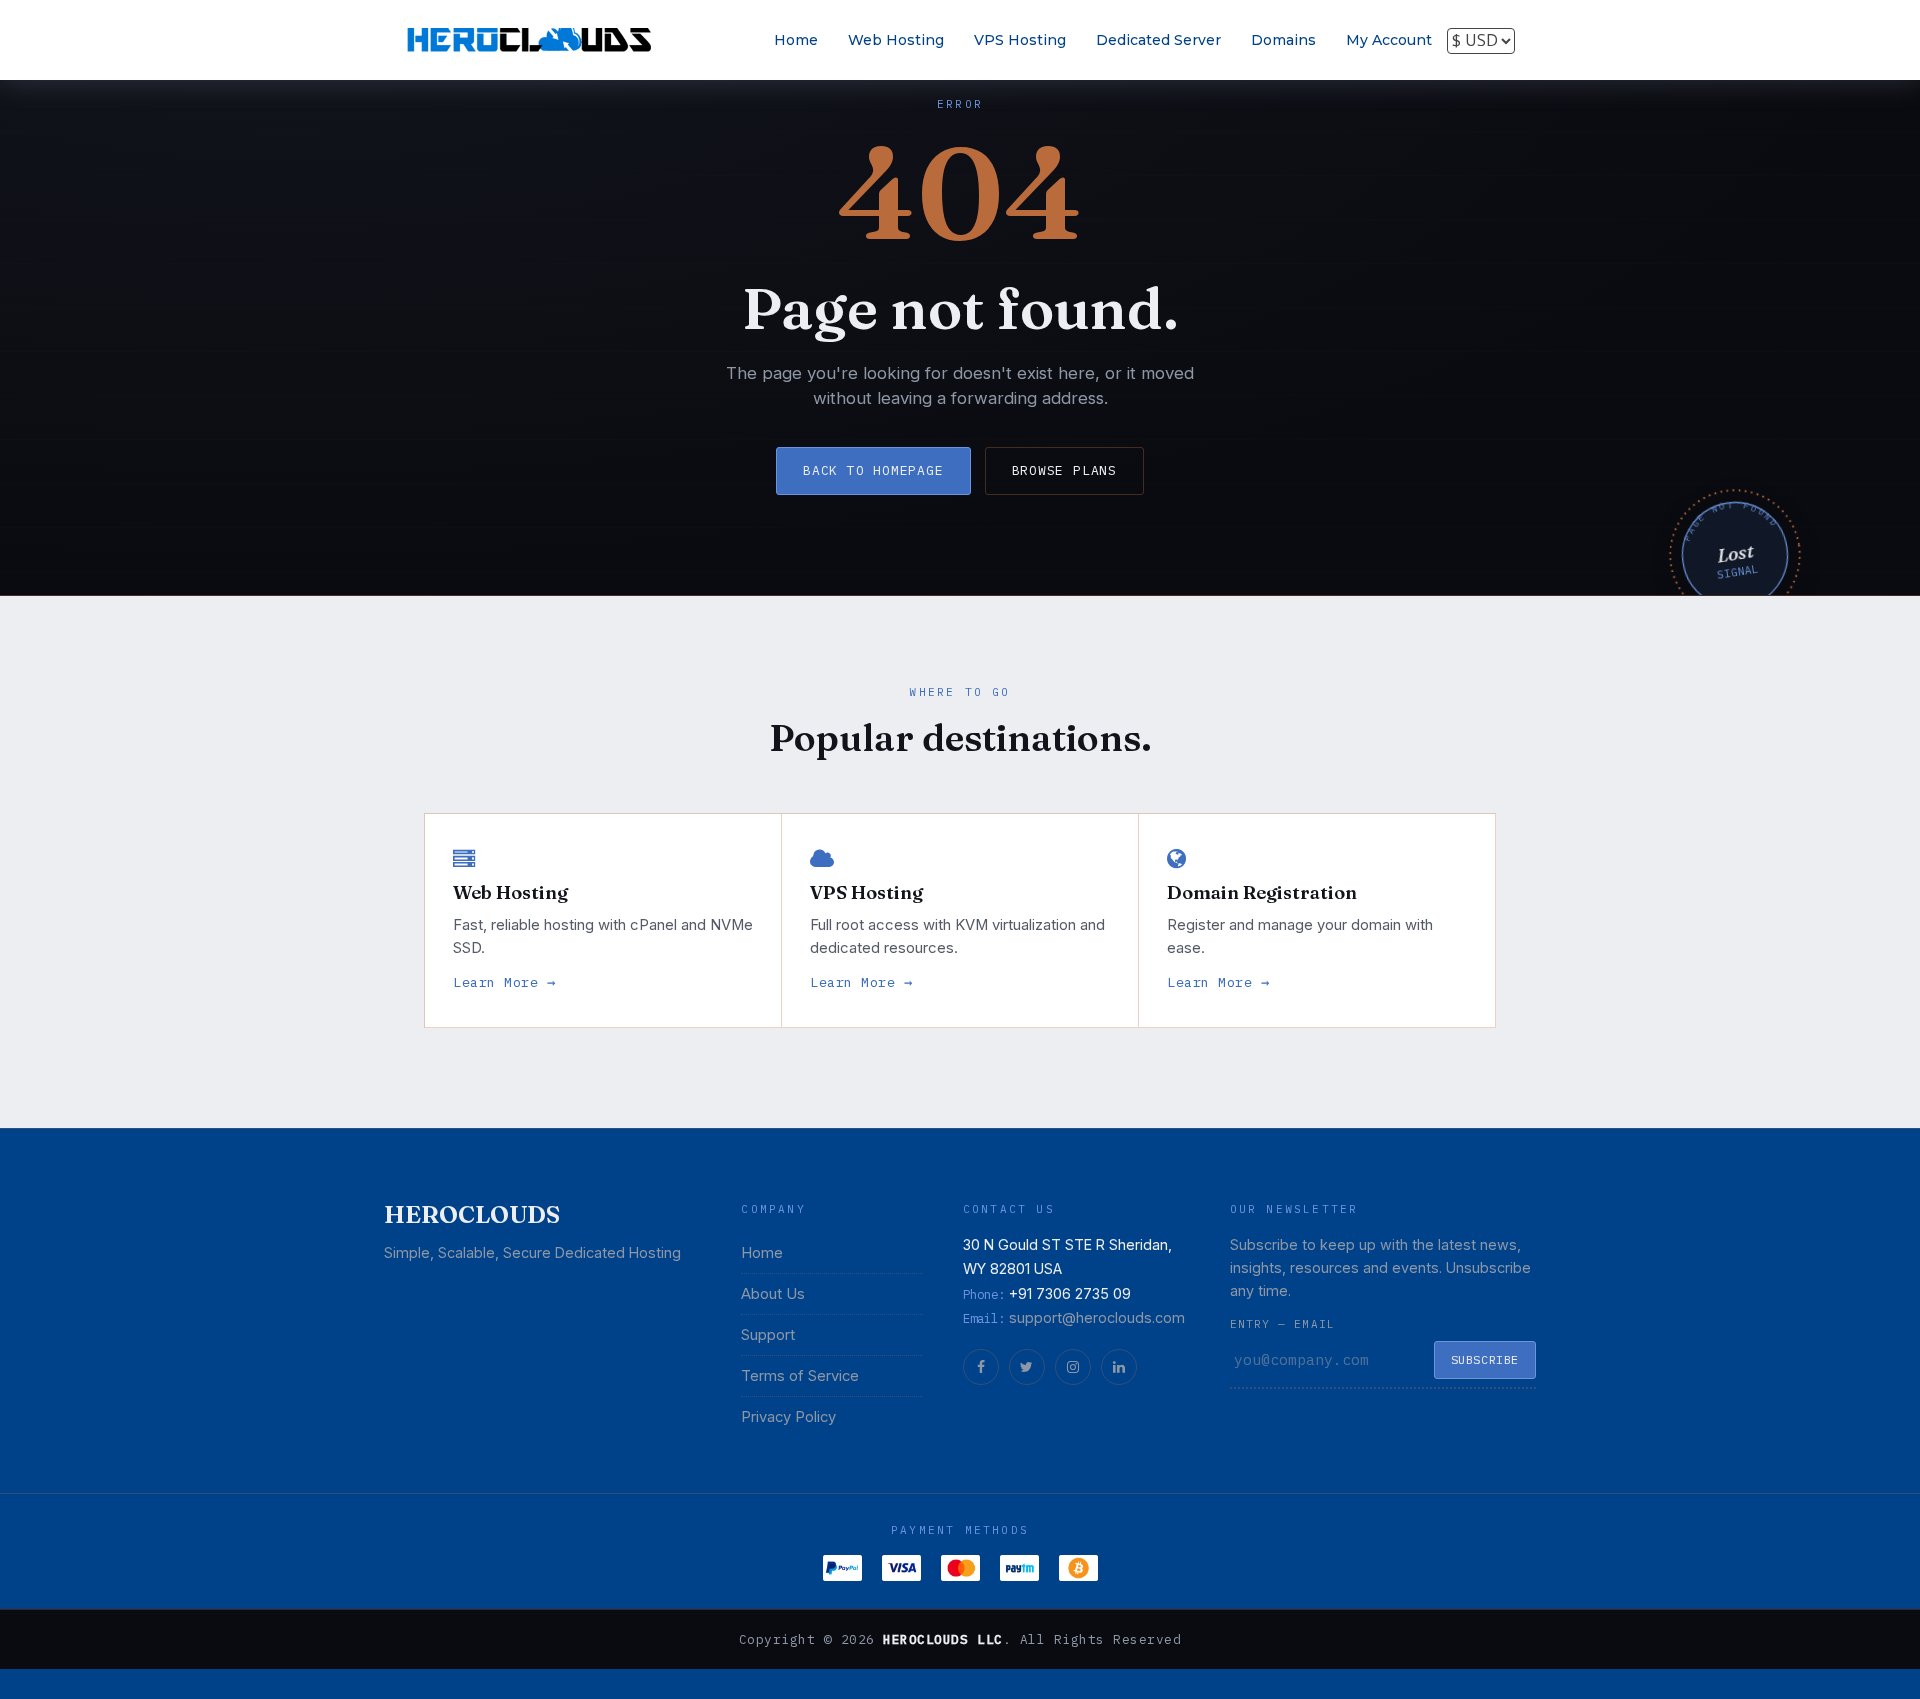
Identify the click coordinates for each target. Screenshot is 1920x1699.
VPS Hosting (1020, 40)
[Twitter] (1027, 1367)
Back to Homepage (873, 470)
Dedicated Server (1158, 40)
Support (768, 1335)
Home (796, 40)
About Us (773, 1294)
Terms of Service (800, 1376)
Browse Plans (1064, 470)
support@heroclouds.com (1097, 1317)
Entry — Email (1282, 1324)
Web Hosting (896, 40)
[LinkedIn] (1119, 1367)
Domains (1283, 40)
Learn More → (504, 982)
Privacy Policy (788, 1417)
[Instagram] (1073, 1367)
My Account (1389, 40)
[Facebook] (981, 1367)
